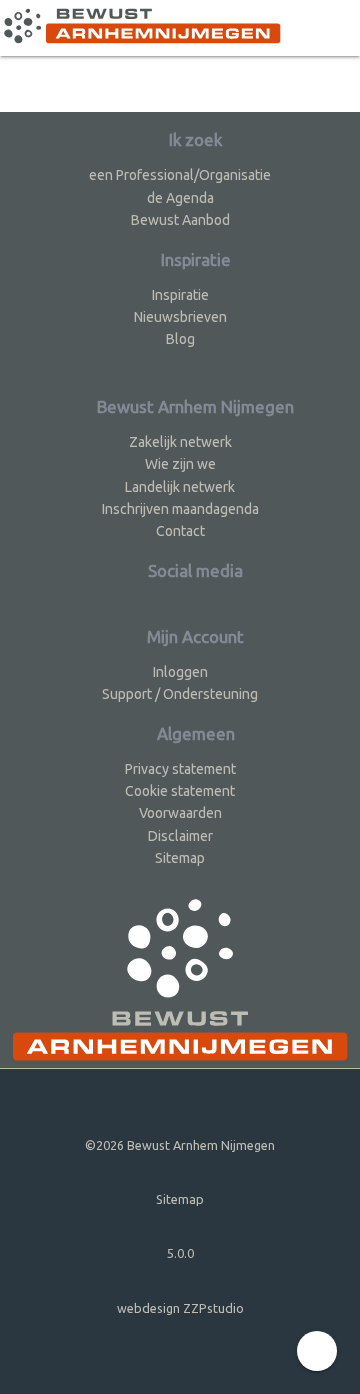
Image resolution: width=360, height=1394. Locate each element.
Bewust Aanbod (180, 220)
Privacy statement (180, 769)
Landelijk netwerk (180, 487)
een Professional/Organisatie (180, 175)
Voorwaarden (180, 813)
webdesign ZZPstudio (180, 1308)
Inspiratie (180, 295)
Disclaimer (180, 836)
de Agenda (180, 198)
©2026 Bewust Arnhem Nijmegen (180, 1145)
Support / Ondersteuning (180, 694)
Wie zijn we (180, 464)
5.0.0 (180, 1253)
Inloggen (180, 672)
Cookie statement (180, 791)
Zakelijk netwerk (180, 442)
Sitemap (180, 858)
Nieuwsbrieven (180, 317)
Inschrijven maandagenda (180, 509)
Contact (180, 531)
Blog (180, 339)
